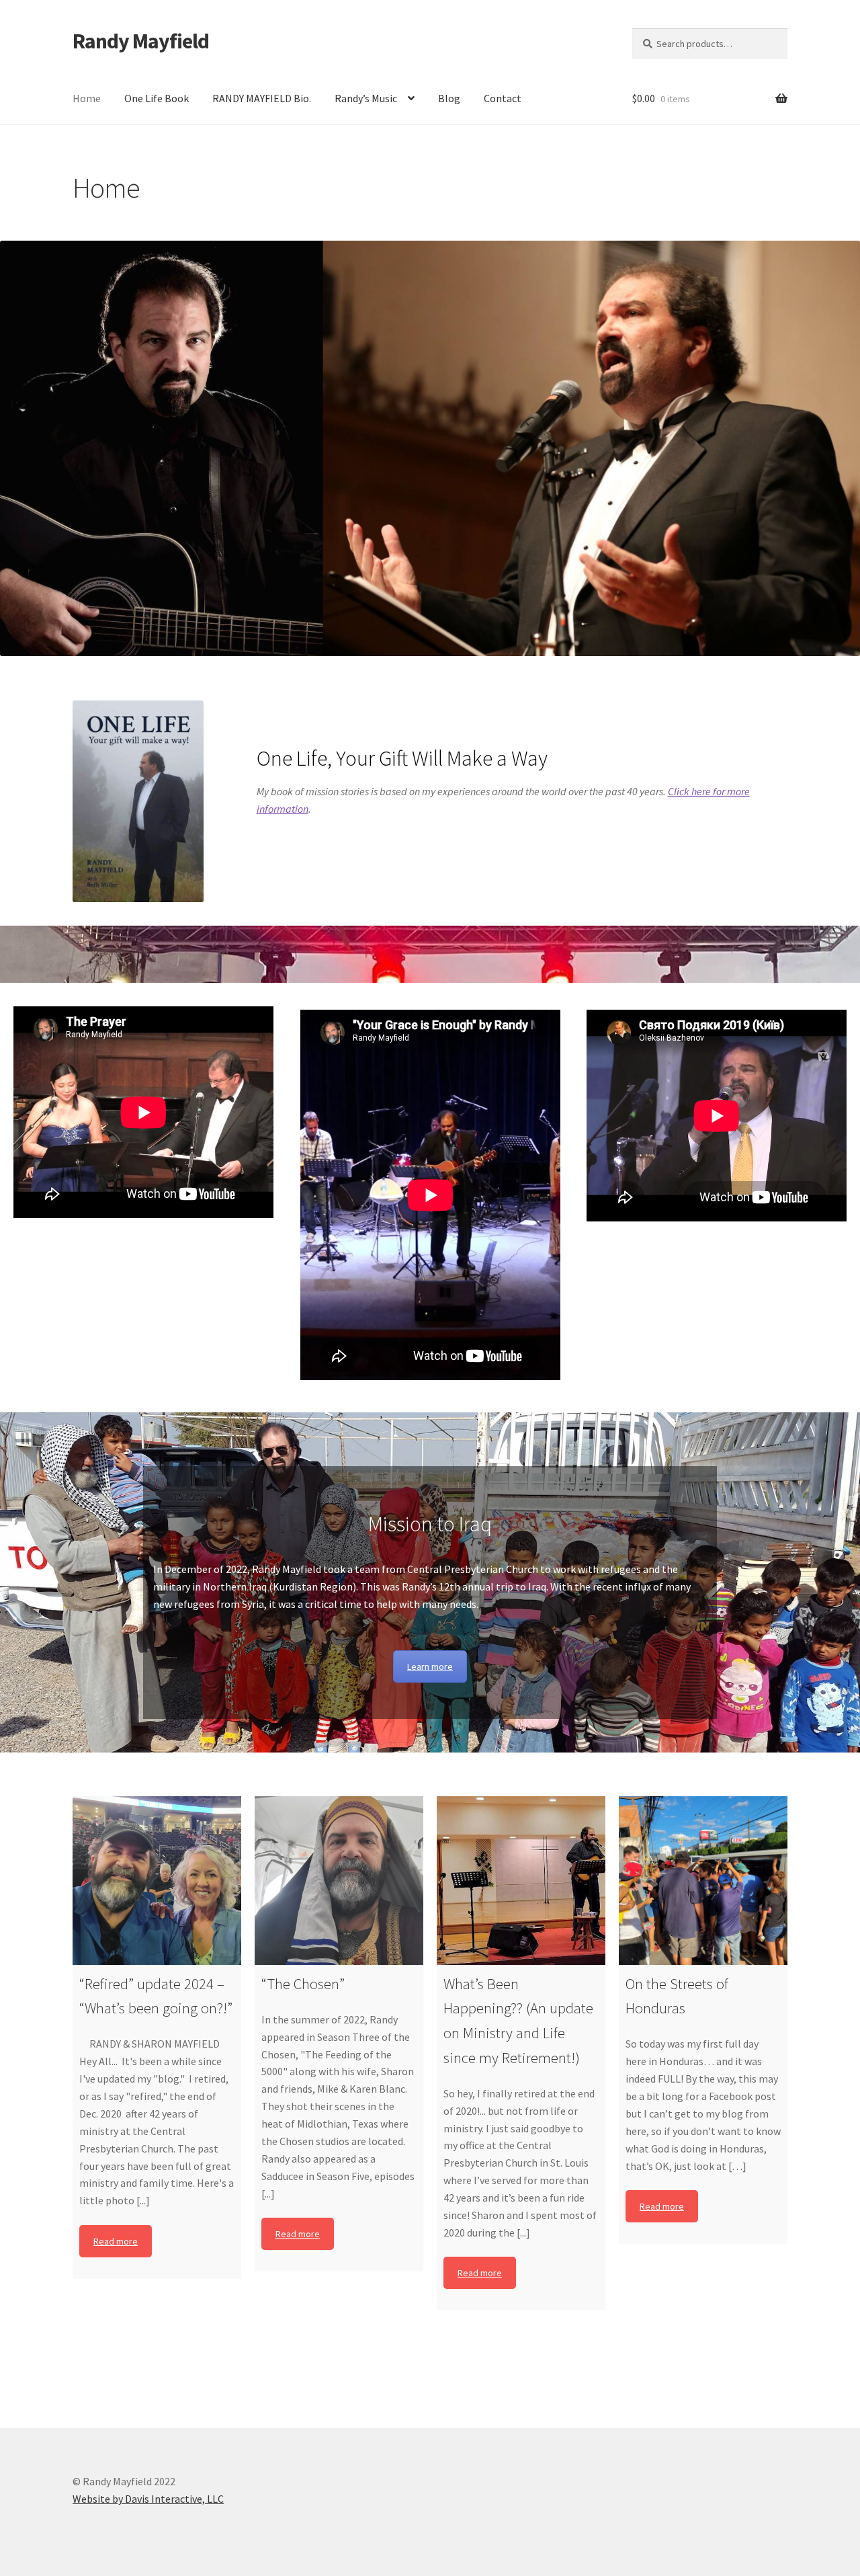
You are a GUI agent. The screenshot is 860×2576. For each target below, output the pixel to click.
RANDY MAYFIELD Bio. (262, 98)
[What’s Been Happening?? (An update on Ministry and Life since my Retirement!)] (521, 1881)
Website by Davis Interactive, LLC (148, 2499)
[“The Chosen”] (339, 1881)
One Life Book (157, 98)
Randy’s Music (366, 98)
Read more (116, 2241)
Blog (449, 98)
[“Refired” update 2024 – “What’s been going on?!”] (157, 1881)
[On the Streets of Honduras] (703, 1881)
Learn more (430, 1666)
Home (87, 98)
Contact (503, 98)
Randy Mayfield (141, 41)
